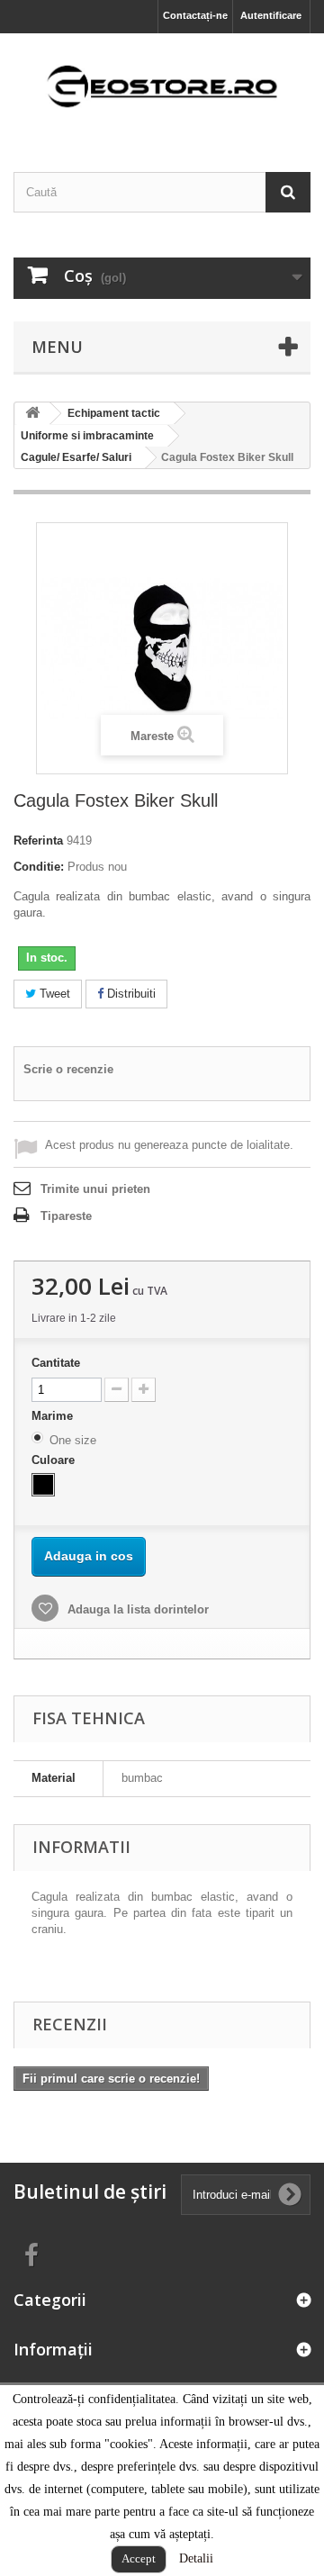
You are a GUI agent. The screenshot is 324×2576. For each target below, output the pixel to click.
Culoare (55, 1460)
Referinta (38, 841)
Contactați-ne (195, 15)
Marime (54, 1416)
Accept (139, 2558)
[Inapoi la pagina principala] (32, 414)
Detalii (196, 2558)
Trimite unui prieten (95, 1189)
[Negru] (43, 1485)
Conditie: (39, 867)
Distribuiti (130, 994)
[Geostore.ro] (162, 87)
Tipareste (66, 1216)
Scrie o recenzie (68, 1069)
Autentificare (271, 15)
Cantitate (56, 1363)
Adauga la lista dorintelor (136, 1609)
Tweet (53, 994)
